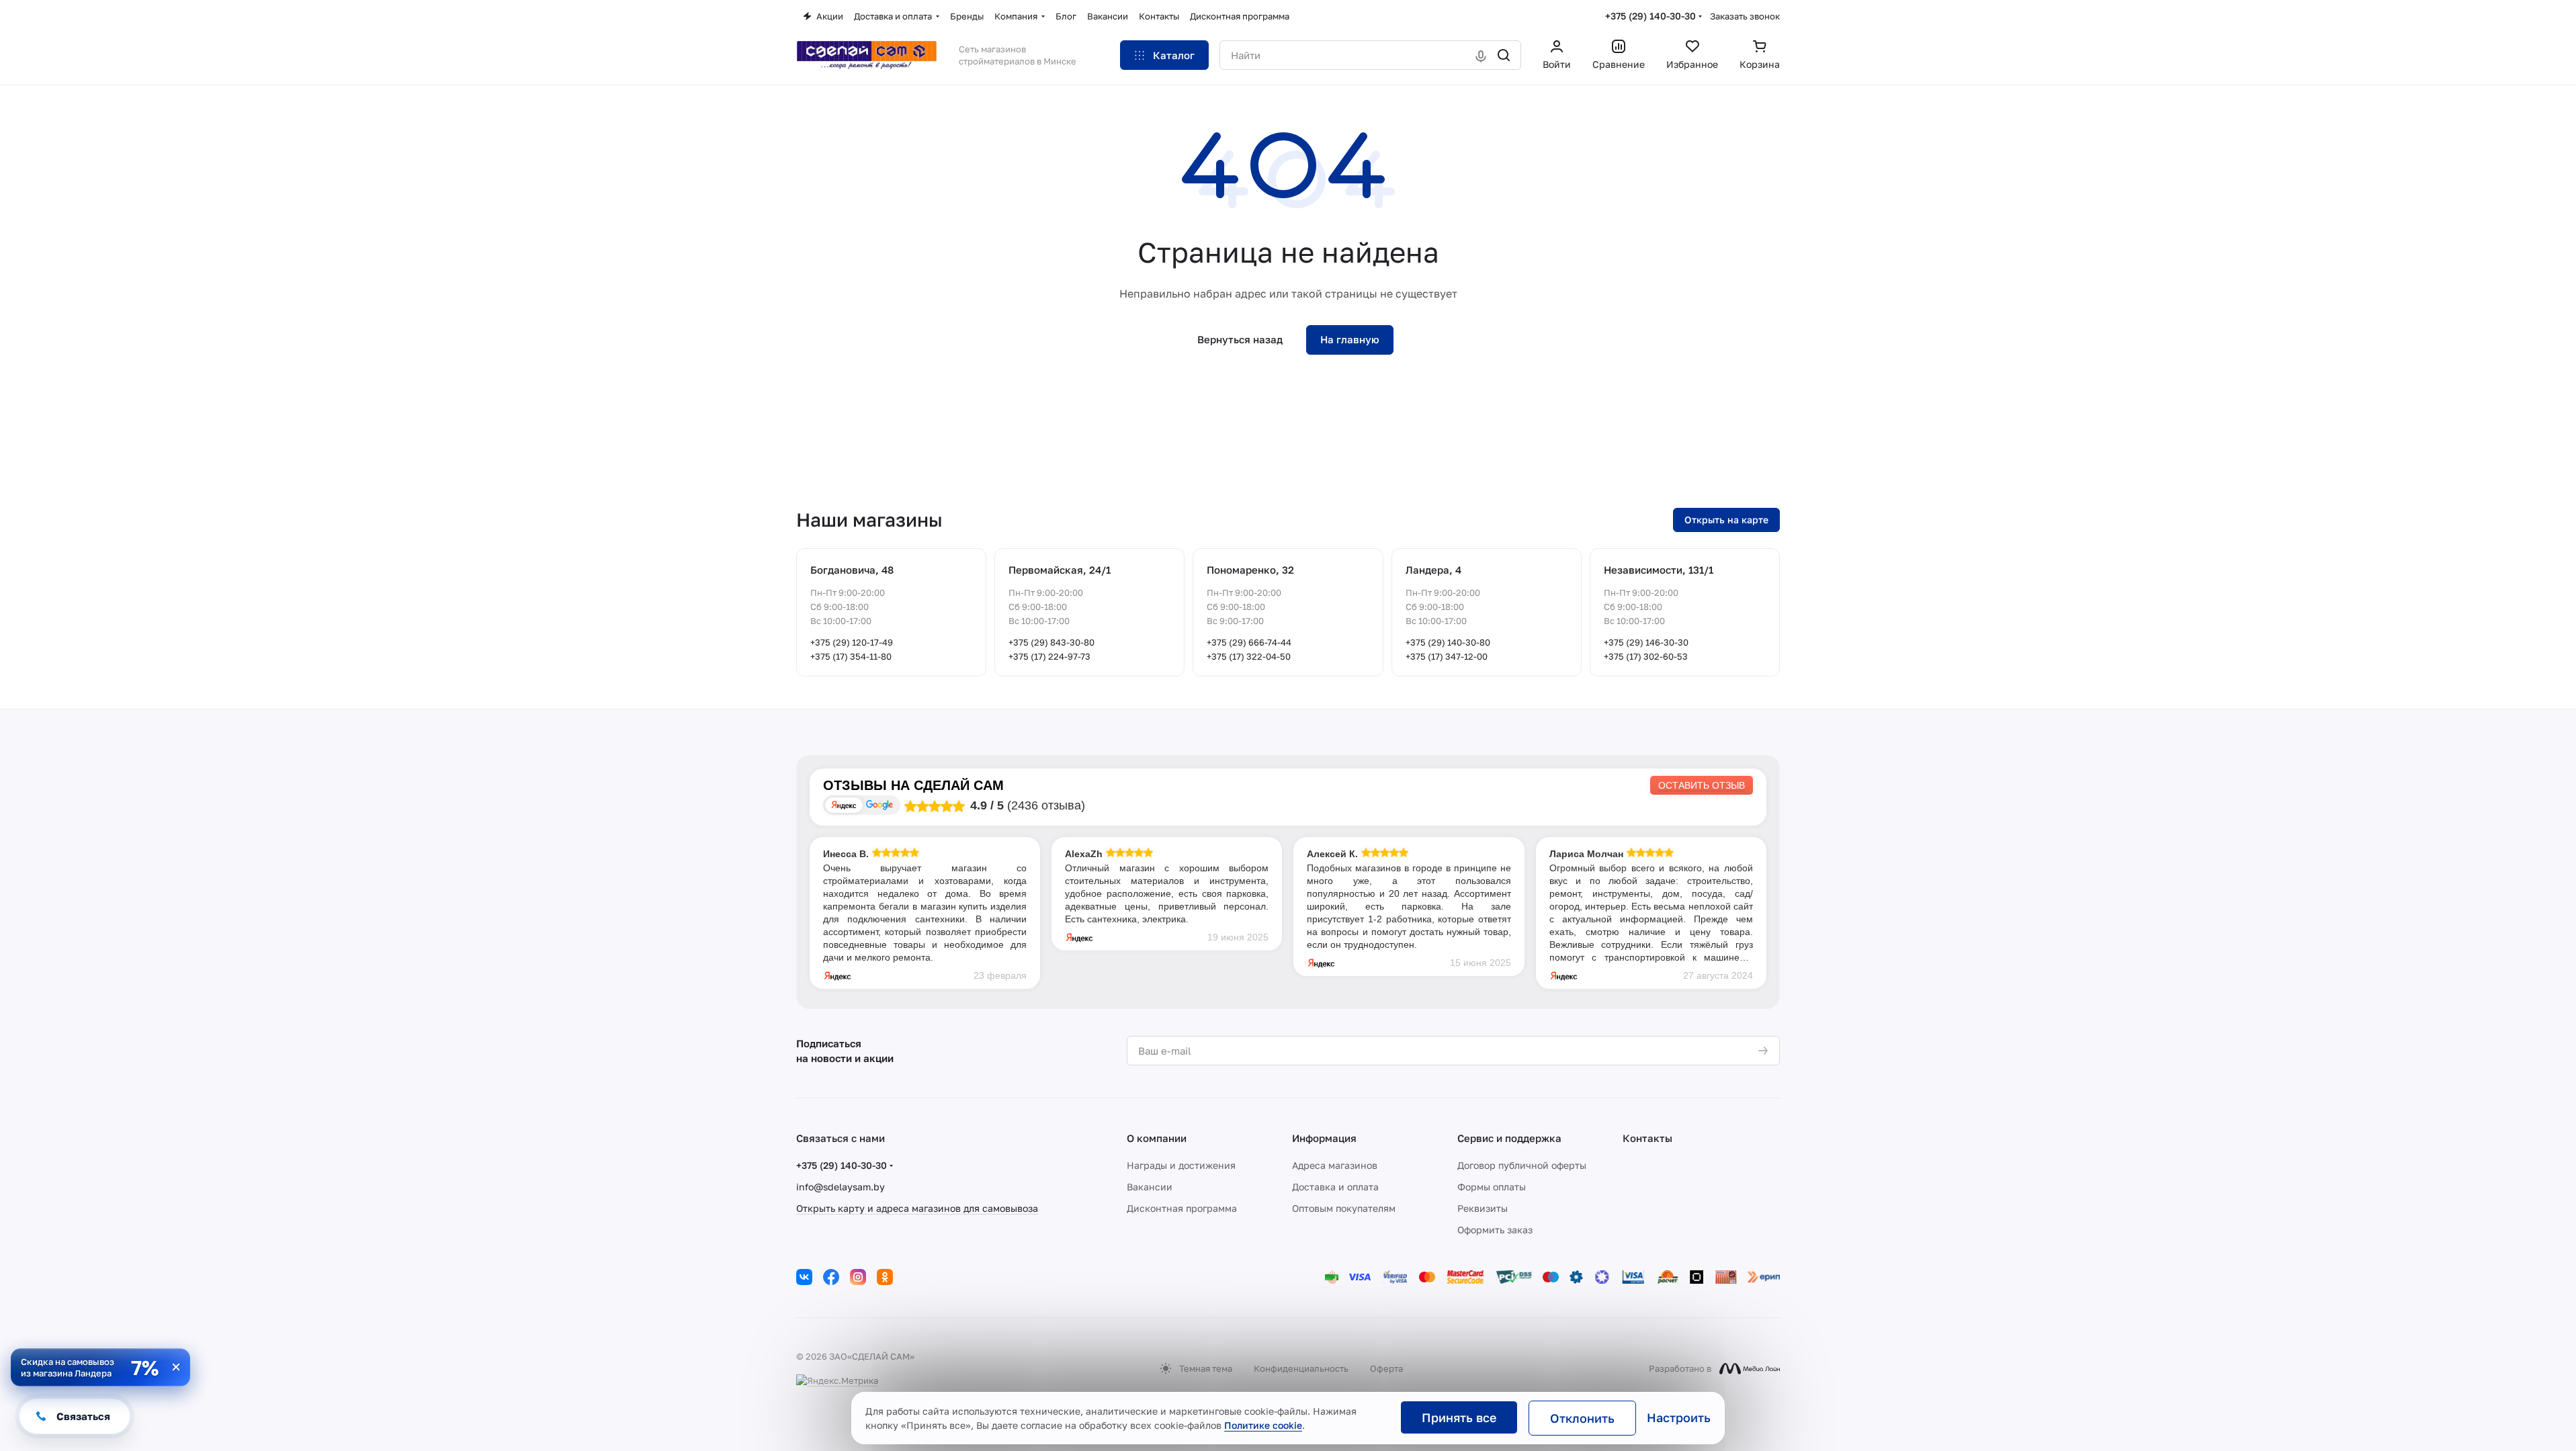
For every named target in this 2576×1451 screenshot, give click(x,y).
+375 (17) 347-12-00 (1447, 656)
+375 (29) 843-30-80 (1051, 642)
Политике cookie (1263, 1425)
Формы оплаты (1492, 1187)
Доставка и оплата (1335, 1187)
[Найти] (1504, 55)
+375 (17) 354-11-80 (851, 656)
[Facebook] (831, 1277)
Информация (1324, 1138)
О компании (1157, 1138)
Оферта (1386, 1368)
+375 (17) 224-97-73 (1049, 656)
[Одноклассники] (885, 1277)
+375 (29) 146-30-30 (1646, 642)
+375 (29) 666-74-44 (1249, 642)
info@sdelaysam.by (841, 1187)
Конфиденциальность (1301, 1368)
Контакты (1647, 1138)
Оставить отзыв (1702, 785)
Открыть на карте (1726, 520)
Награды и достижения (1181, 1165)
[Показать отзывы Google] (879, 805)
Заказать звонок (1745, 16)
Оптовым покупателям (1344, 1208)
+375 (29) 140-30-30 (1650, 16)
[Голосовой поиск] (1481, 55)
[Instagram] (858, 1277)
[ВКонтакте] (804, 1277)
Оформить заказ (1495, 1230)
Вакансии (1150, 1187)
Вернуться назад (1240, 339)
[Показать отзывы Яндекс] (844, 805)
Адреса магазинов (1335, 1165)
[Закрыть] (176, 1367)
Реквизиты (1483, 1208)
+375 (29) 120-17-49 (852, 642)
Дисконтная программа (1182, 1208)
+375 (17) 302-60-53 (1646, 656)
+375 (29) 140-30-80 (1448, 642)
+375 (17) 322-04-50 (1249, 656)
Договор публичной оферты (1522, 1165)
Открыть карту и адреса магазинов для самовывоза (917, 1208)
